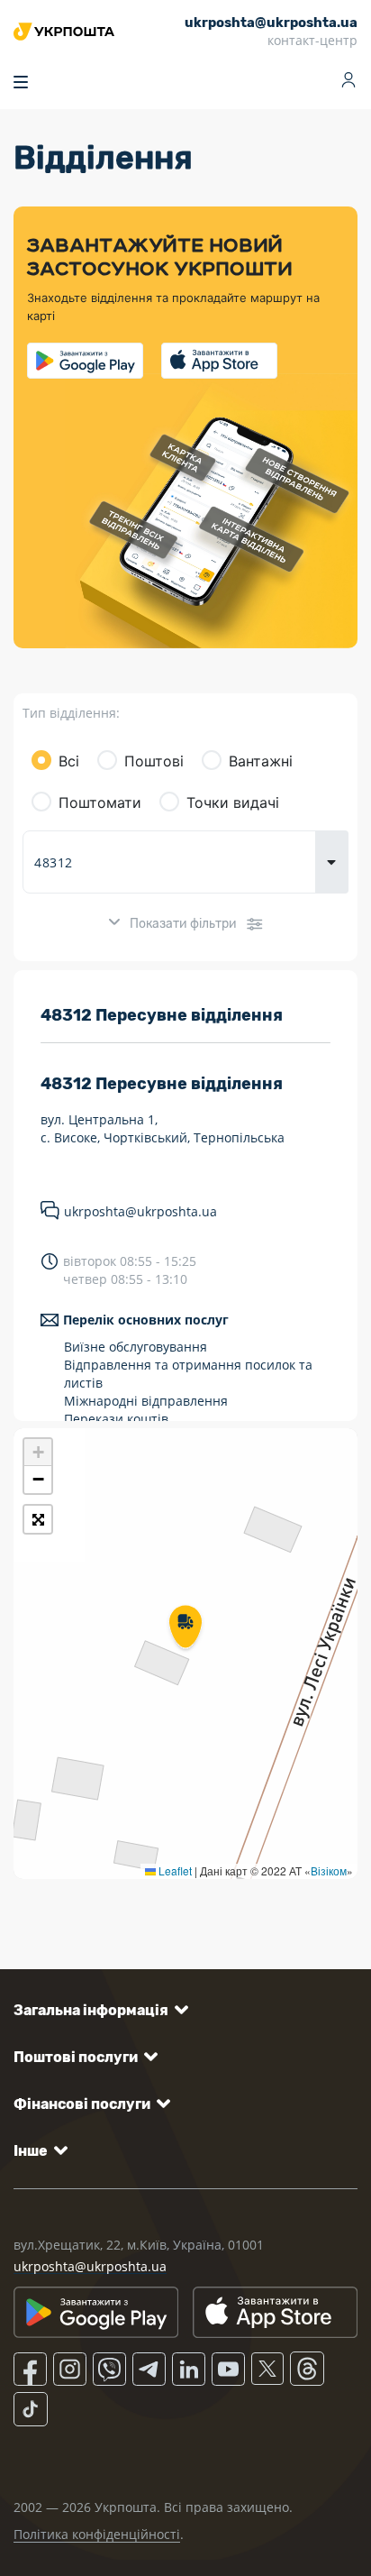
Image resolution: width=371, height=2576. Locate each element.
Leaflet (174, 1870)
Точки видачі (233, 802)
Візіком (329, 1870)
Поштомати (100, 802)
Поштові (154, 761)
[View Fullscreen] (38, 1519)
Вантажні (261, 761)
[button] (185, 1628)
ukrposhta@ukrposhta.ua (140, 1211)
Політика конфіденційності (97, 2534)
